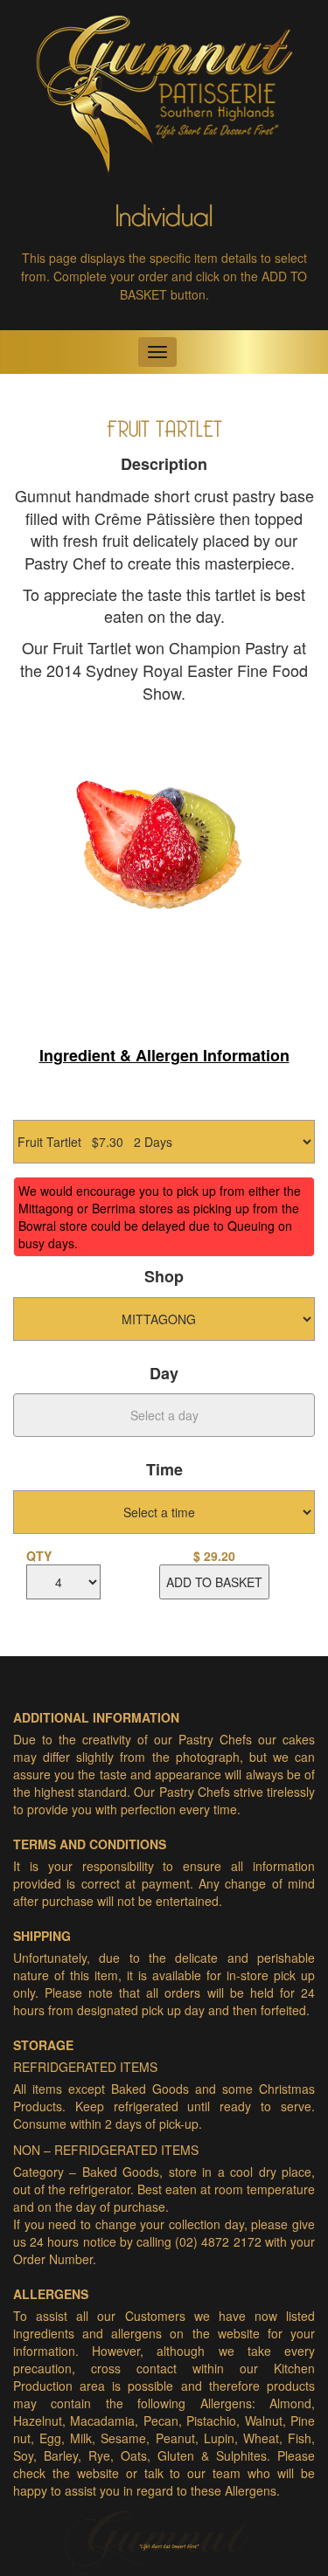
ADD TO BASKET (214, 1582)
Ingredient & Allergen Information (164, 1055)
